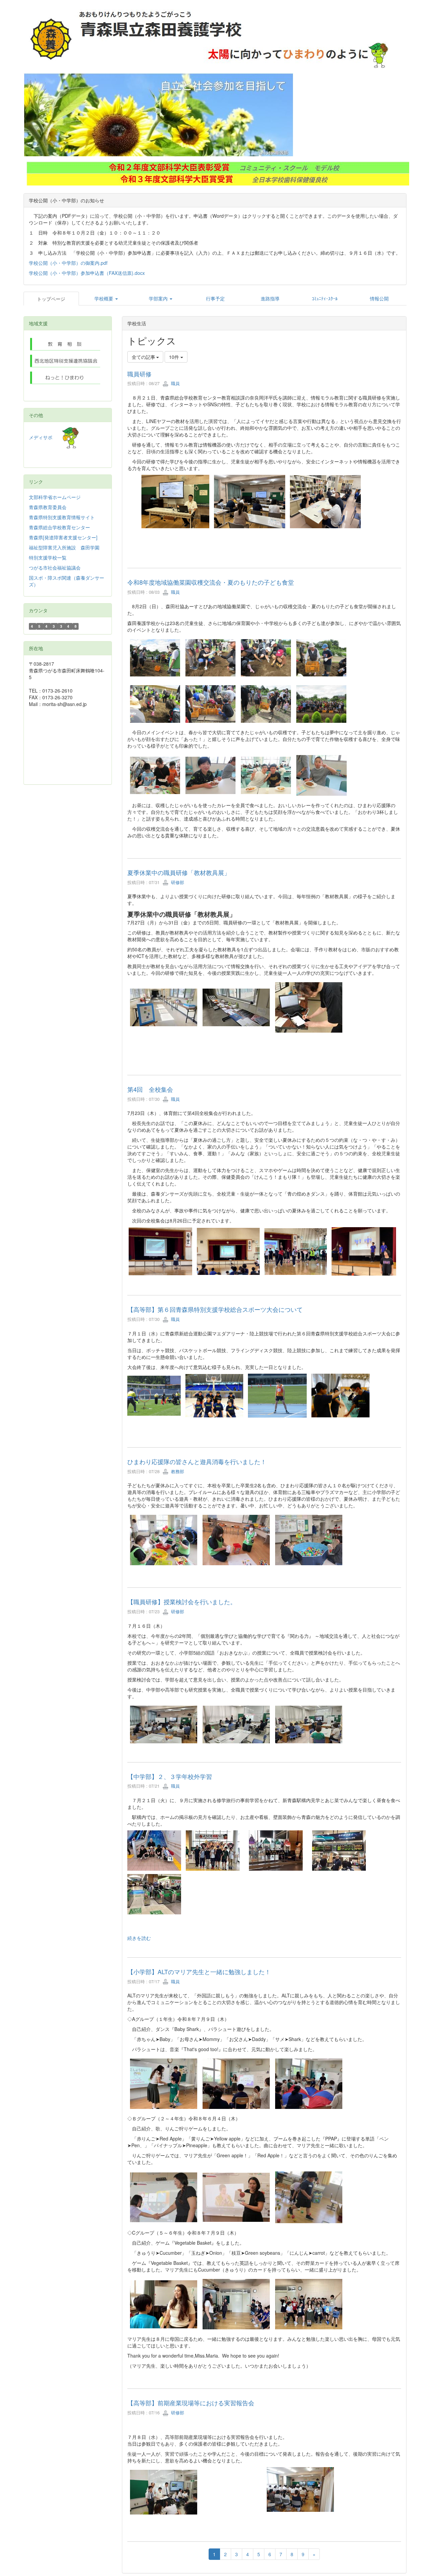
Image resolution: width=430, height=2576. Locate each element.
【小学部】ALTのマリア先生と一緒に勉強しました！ (199, 1971)
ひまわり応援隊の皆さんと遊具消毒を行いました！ (197, 1461)
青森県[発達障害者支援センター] (63, 537)
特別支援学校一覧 (48, 557)
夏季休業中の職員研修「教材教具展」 (179, 872)
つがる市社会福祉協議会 (55, 568)
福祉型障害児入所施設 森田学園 (64, 547)
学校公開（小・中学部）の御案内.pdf (68, 263)
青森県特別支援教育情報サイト (62, 517)
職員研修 (139, 374)
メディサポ (45, 437)
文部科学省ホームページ (55, 497)
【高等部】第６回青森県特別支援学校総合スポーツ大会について (215, 1309)
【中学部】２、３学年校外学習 (173, 1776)
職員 (175, 383)
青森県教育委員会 (48, 507)
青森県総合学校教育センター (59, 527)
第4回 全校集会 (150, 1089)
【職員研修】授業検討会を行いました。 (182, 1602)
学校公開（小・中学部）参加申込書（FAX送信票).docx (87, 273)
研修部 (177, 882)
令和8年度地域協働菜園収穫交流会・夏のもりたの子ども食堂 (211, 582)
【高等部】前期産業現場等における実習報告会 (191, 2403)
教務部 (177, 1471)
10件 (175, 357)
